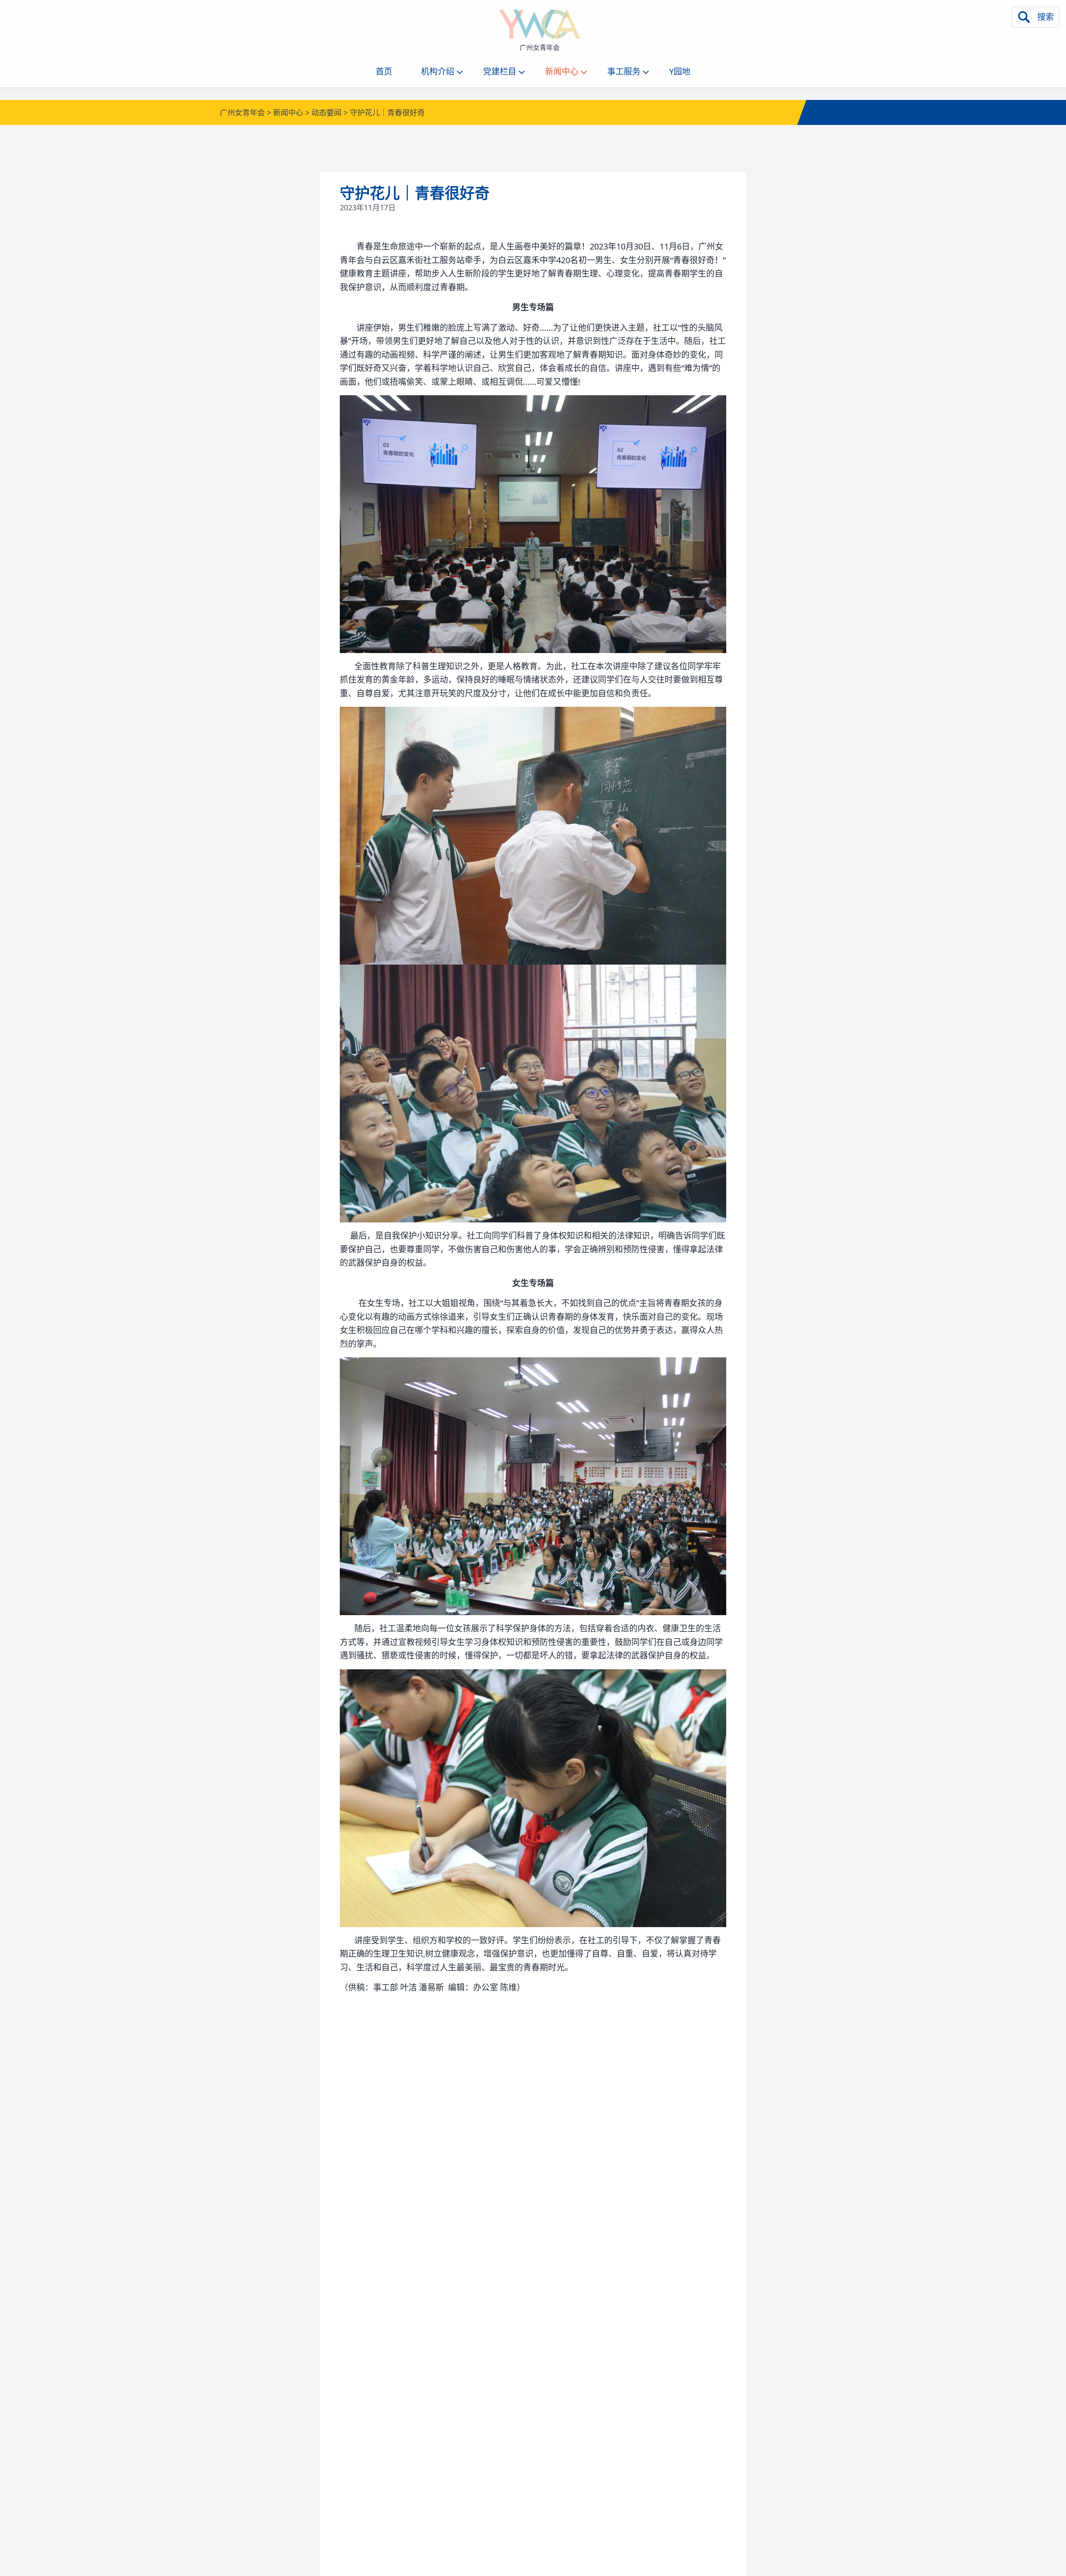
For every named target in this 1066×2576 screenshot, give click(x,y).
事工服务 (624, 71)
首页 (384, 71)
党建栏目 (500, 71)
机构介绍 (438, 71)
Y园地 (680, 71)
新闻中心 (562, 71)
